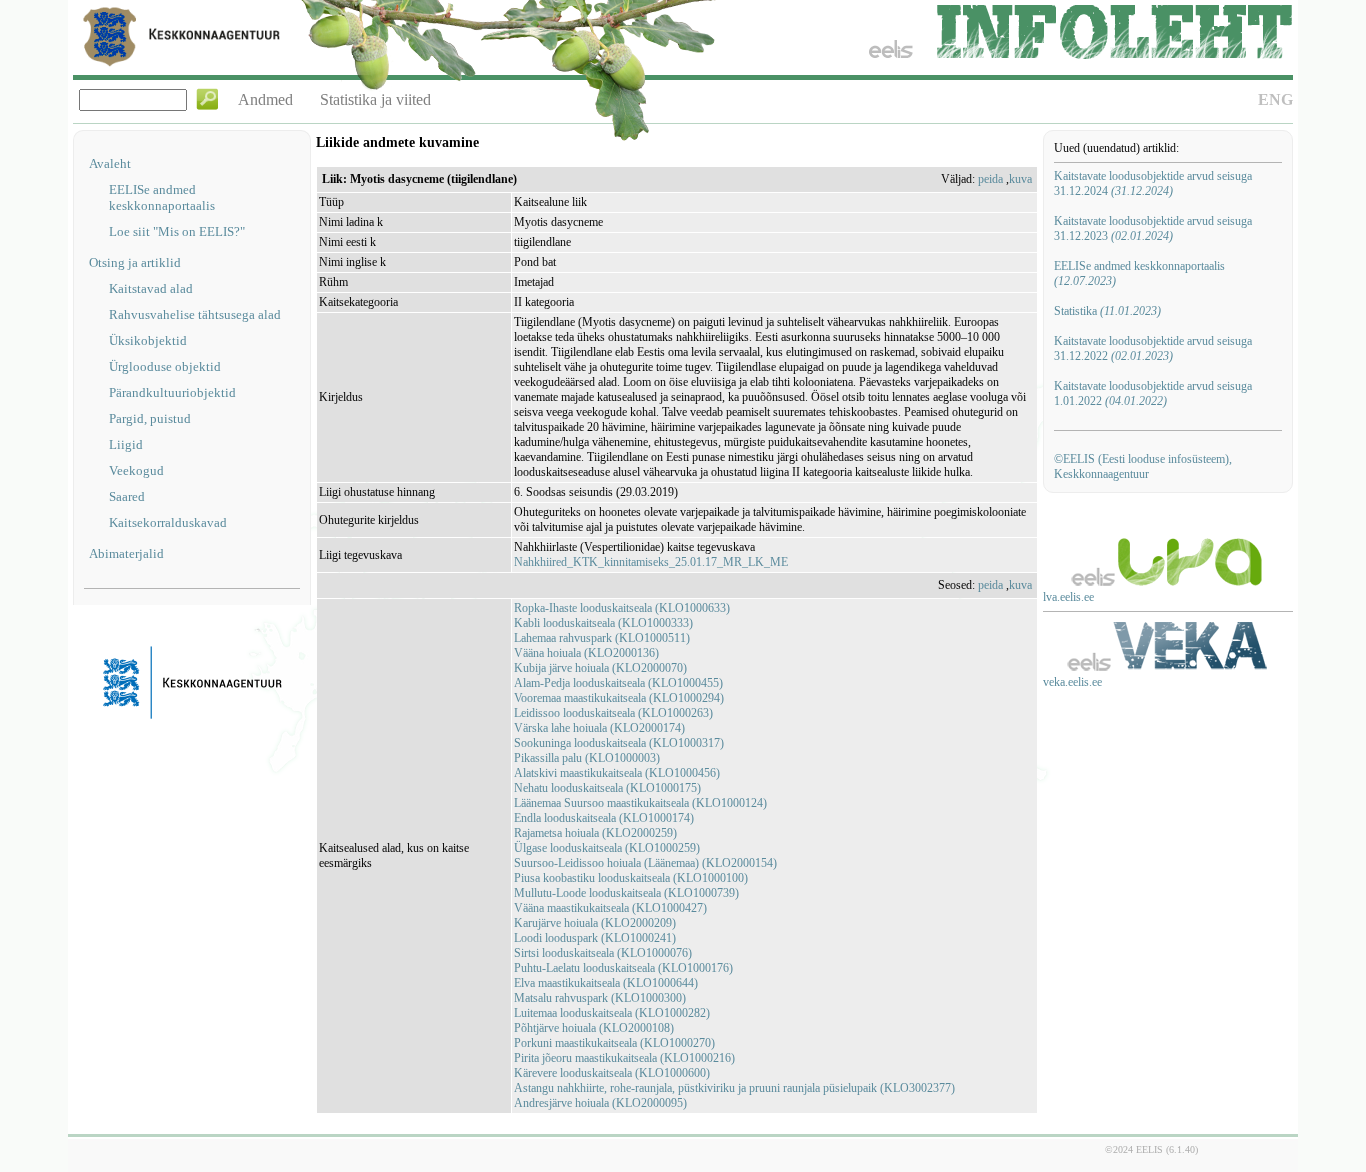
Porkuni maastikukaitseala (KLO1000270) (614, 1043)
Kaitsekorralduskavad (168, 522)
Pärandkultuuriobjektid (172, 392)
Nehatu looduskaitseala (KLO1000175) (607, 788)
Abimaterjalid (126, 553)
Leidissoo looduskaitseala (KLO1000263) (613, 713)
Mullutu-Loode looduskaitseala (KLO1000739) (626, 893)
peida (990, 179)
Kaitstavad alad (151, 288)
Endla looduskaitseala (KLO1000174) (604, 818)
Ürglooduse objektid (165, 366)
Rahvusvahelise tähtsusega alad (195, 314)
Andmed (265, 99)
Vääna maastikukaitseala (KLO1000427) (610, 908)
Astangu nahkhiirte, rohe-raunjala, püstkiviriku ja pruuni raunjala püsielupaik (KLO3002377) (734, 1088)
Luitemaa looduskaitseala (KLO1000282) (612, 1013)
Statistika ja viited (375, 99)
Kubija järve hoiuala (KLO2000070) (600, 668)
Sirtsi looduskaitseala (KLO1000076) (603, 953)
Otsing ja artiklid (135, 262)
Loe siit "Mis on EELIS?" (177, 231)
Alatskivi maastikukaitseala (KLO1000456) (617, 773)
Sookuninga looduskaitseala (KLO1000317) (619, 743)
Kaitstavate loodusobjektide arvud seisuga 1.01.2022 (1153, 393)
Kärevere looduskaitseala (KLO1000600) (612, 1073)
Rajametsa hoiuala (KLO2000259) (595, 833)
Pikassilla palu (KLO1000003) (587, 758)
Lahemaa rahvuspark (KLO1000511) (602, 638)
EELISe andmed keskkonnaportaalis (162, 197)
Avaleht (110, 163)
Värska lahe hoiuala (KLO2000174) (599, 728)
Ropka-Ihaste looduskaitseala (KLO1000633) (622, 608)
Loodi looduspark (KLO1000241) (595, 938)
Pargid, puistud (150, 418)
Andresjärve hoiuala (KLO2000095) (600, 1103)
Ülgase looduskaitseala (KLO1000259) (607, 848)
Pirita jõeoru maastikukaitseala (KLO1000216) (624, 1058)
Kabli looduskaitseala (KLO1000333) (603, 623)
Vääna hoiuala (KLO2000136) (586, 653)
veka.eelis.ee (1072, 682)
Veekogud (136, 470)
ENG (1275, 99)
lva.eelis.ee (1068, 597)
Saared (127, 496)
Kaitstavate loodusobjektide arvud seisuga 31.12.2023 (1153, 228)
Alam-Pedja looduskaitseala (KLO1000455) (618, 683)
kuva (1020, 179)
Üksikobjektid (148, 340)
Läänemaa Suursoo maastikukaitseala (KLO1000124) (640, 803)
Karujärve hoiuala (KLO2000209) (595, 923)
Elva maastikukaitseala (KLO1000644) (606, 983)
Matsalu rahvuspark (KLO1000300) (600, 998)
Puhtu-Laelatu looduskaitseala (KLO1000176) (623, 968)
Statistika (1107, 311)
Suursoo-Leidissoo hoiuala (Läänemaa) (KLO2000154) (645, 863)
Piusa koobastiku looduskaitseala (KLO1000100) (631, 878)
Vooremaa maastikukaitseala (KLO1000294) (619, 698)
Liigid (126, 444)
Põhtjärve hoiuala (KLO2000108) (594, 1028)
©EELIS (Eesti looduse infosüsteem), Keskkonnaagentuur (1143, 466)
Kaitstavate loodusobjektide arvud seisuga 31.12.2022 (1153, 348)
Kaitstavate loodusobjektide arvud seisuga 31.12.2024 (1153, 183)
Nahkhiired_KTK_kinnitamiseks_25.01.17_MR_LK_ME (651, 562)
